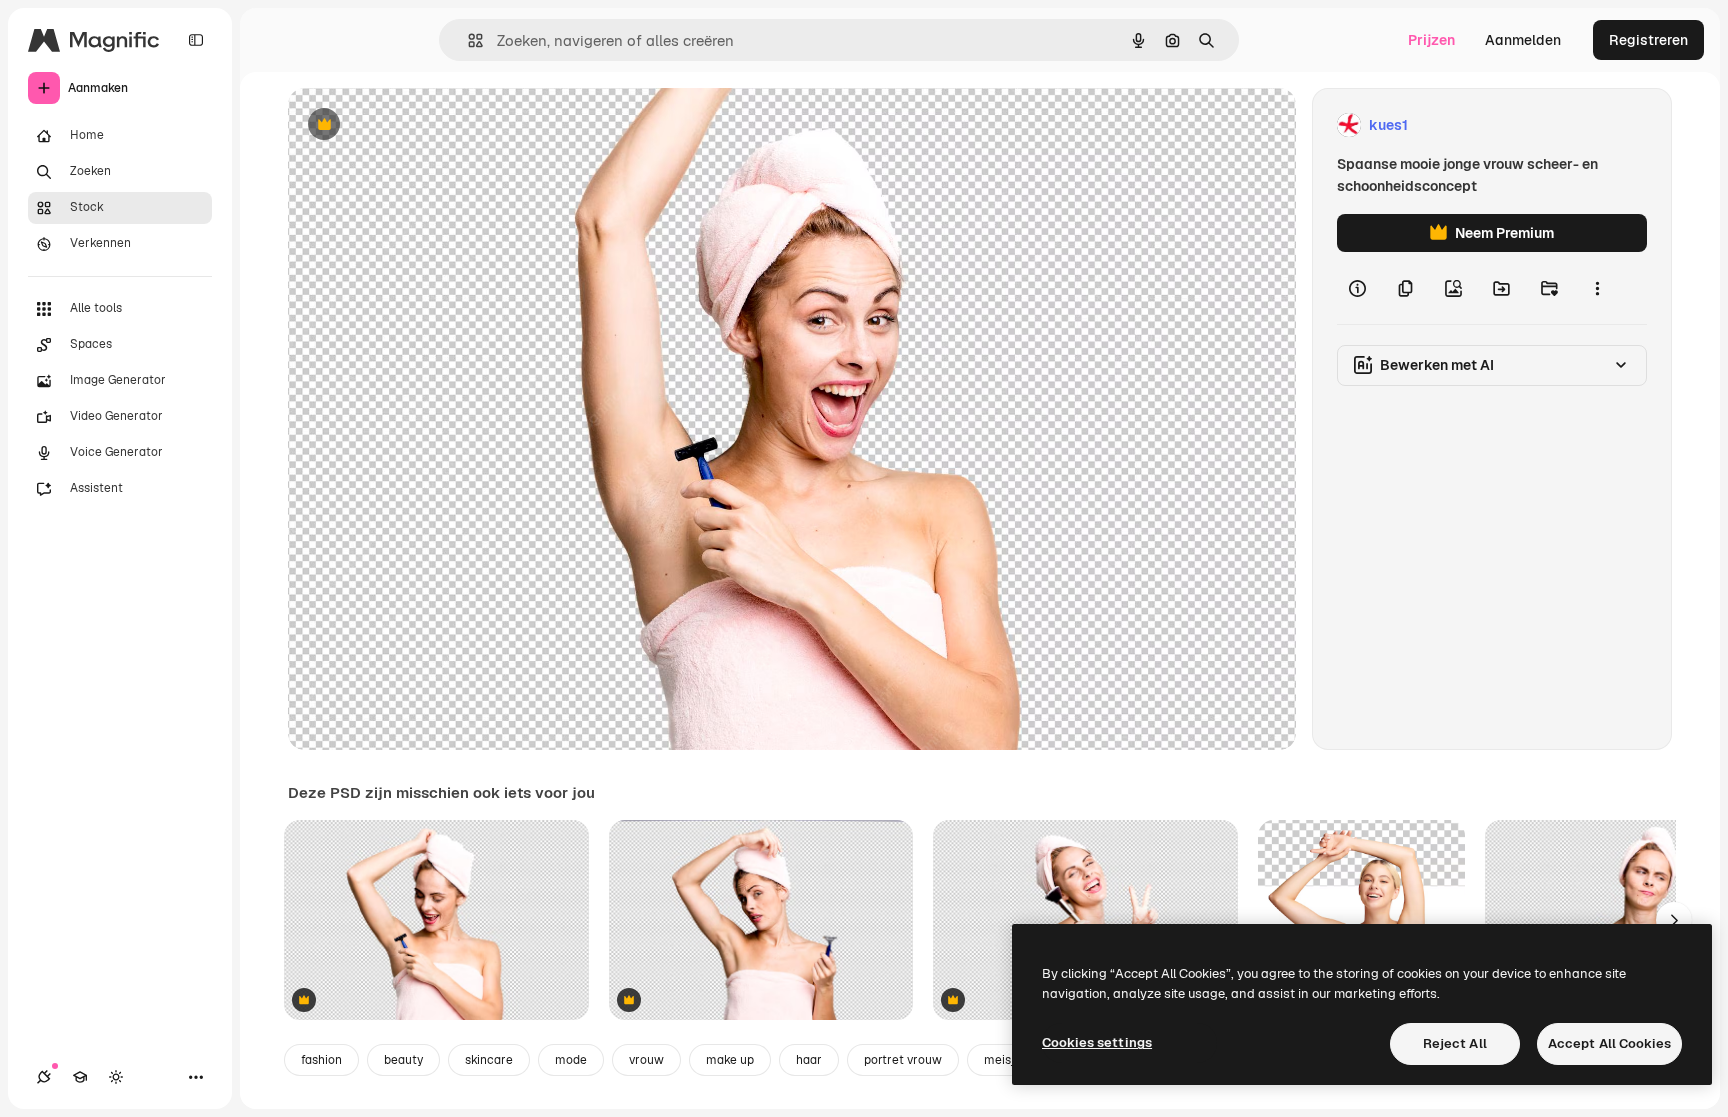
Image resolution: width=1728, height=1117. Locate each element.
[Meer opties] (1597, 288)
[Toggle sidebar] (196, 40)
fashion (321, 1060)
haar (809, 1060)
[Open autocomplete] (467, 40)
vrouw (646, 1060)
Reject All (1455, 1043)
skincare (489, 1060)
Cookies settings (1097, 1042)
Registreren (1648, 40)
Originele (419, 125)
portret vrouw (903, 1060)
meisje (1002, 1060)
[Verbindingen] (44, 1077)
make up (730, 1060)
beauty (403, 1060)
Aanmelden (1523, 40)
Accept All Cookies (1609, 1043)
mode (571, 1060)
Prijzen (1431, 40)
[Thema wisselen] (116, 1077)
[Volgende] (1674, 920)
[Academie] (80, 1077)
